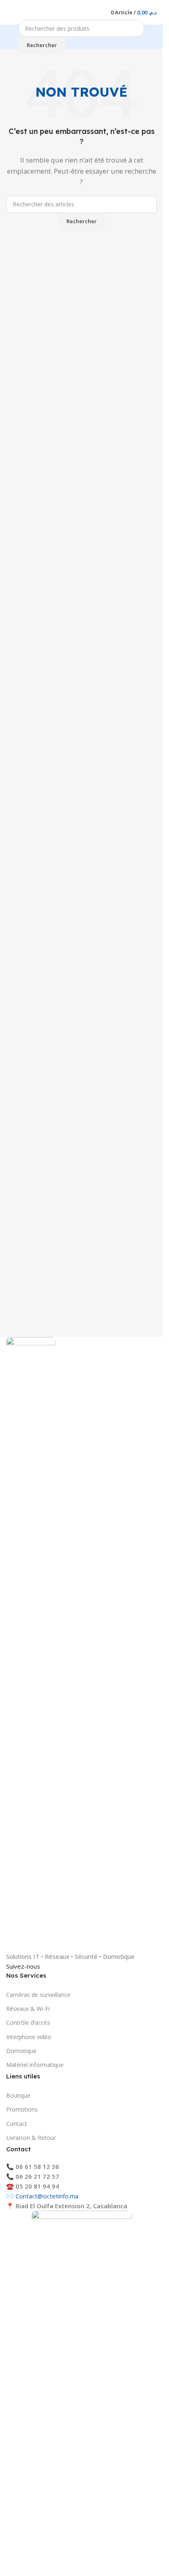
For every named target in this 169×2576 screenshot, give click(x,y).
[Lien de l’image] (31, 1643)
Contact (17, 2124)
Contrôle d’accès (28, 2023)
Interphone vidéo (29, 2037)
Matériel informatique (35, 2065)
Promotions (22, 2109)
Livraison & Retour (31, 2138)
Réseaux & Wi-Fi (28, 2009)
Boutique (18, 2095)
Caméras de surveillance (38, 1995)
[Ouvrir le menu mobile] (9, 12)
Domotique (21, 2051)
